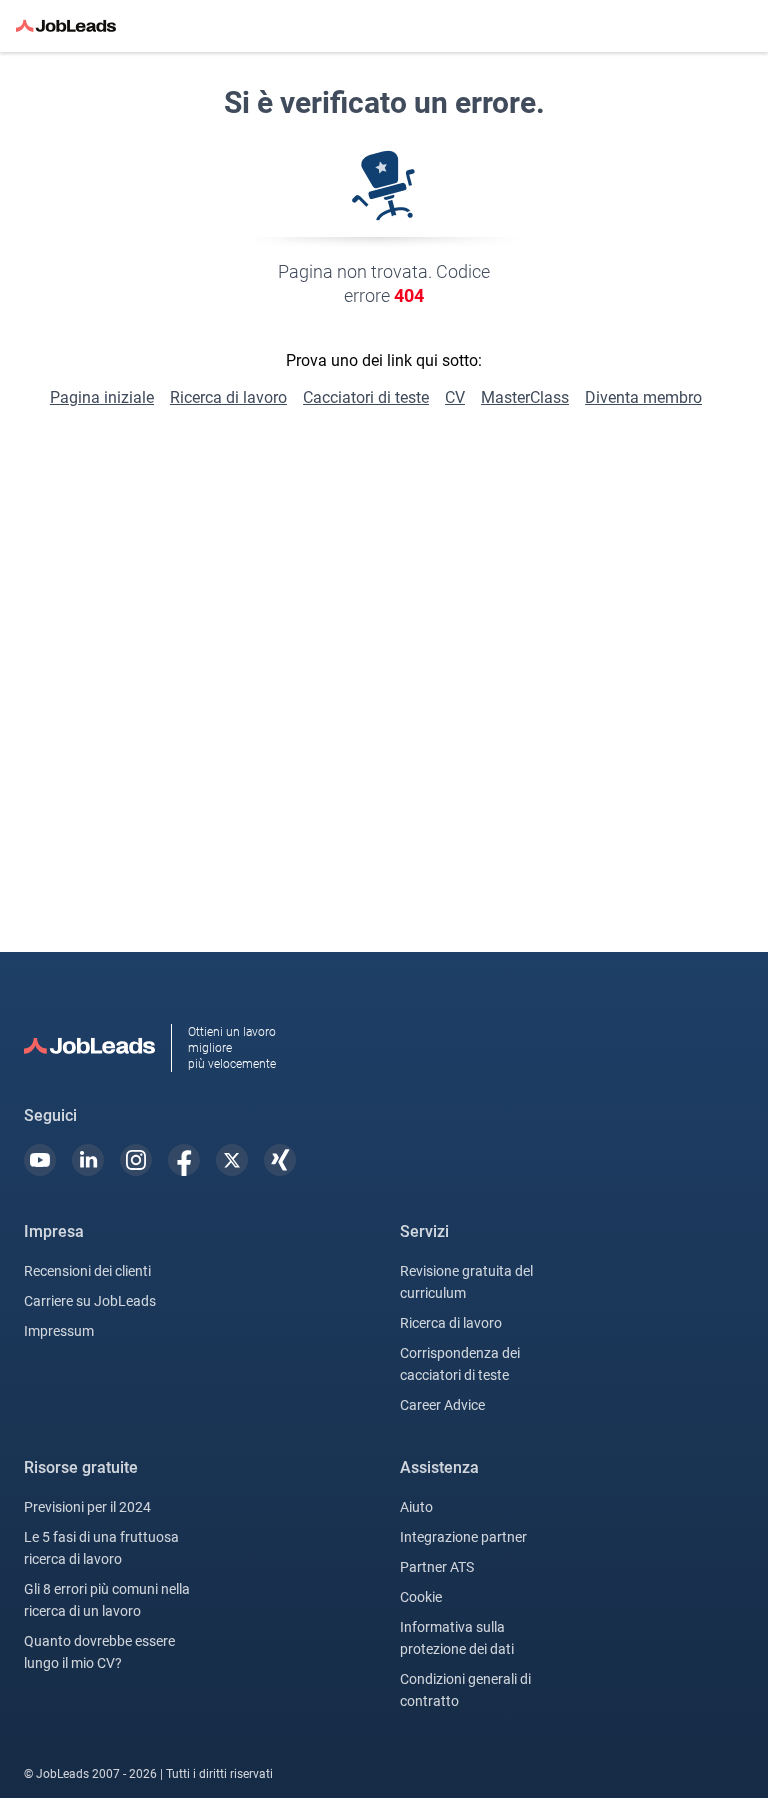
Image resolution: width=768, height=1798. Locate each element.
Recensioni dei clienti (87, 1271)
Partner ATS (437, 1567)
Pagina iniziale (102, 397)
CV (455, 397)
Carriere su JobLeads (90, 1301)
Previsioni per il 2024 (87, 1507)
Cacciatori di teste (366, 397)
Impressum (59, 1331)
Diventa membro (643, 397)
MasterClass (525, 397)
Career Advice (442, 1405)
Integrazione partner (463, 1537)
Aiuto (416, 1507)
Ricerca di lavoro (228, 397)
